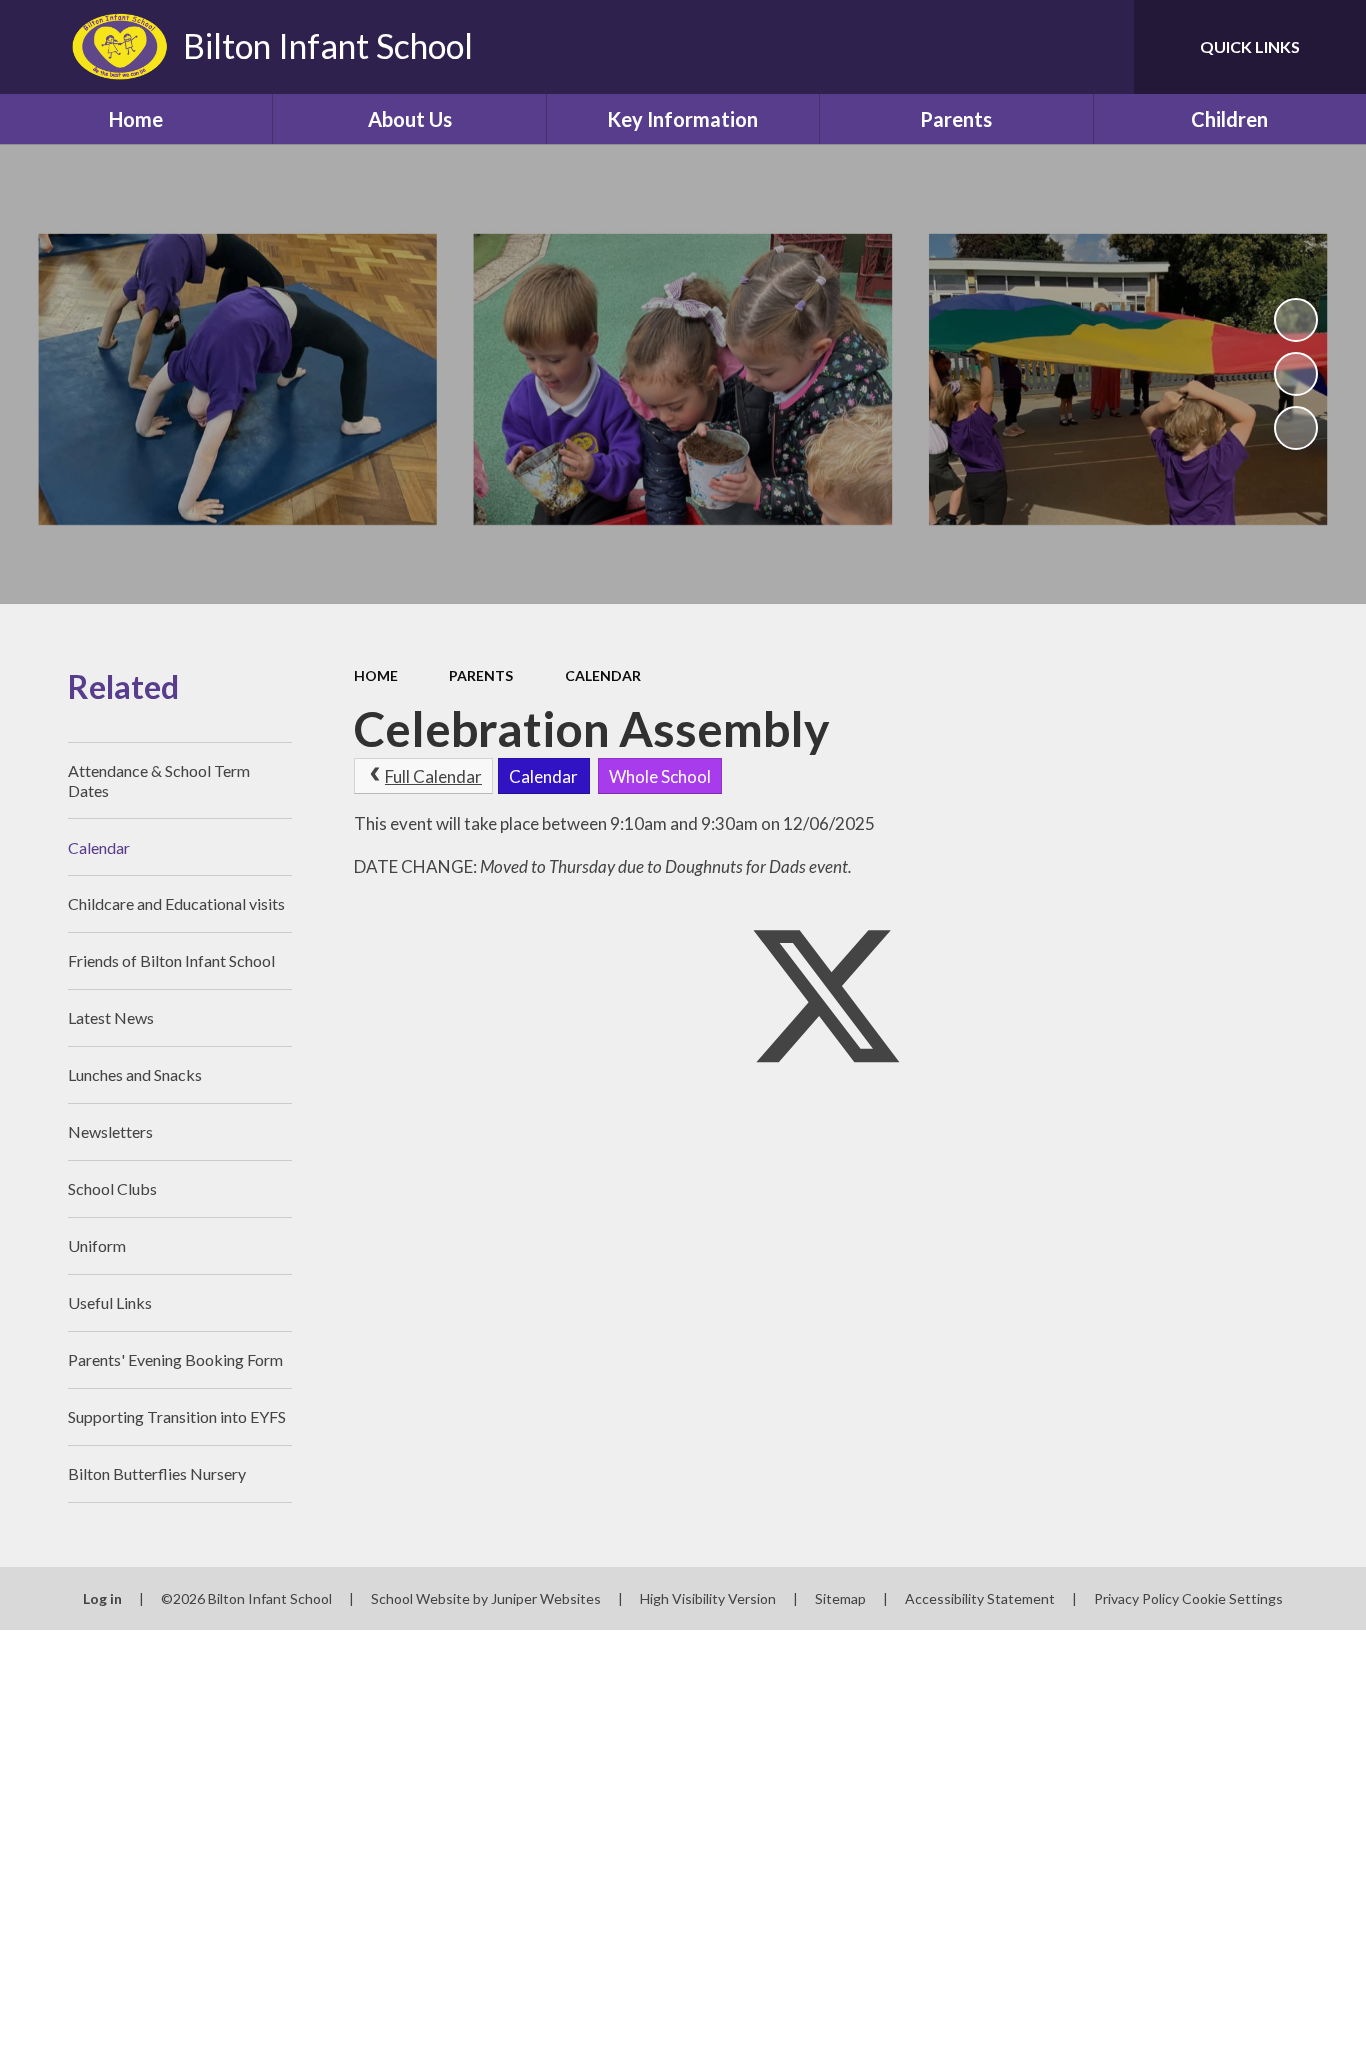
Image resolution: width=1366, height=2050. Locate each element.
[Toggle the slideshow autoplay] (1296, 320)
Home (376, 675)
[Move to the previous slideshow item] (1296, 374)
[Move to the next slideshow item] (1296, 428)
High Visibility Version (708, 1598)
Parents (481, 675)
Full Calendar (433, 776)
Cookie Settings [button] (1232, 1598)
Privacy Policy (1136, 1598)
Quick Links (1250, 46)
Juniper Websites (546, 1598)
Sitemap (840, 1598)
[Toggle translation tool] (1029, 47)
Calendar (603, 675)
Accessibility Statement (980, 1598)
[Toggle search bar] (1099, 47)
